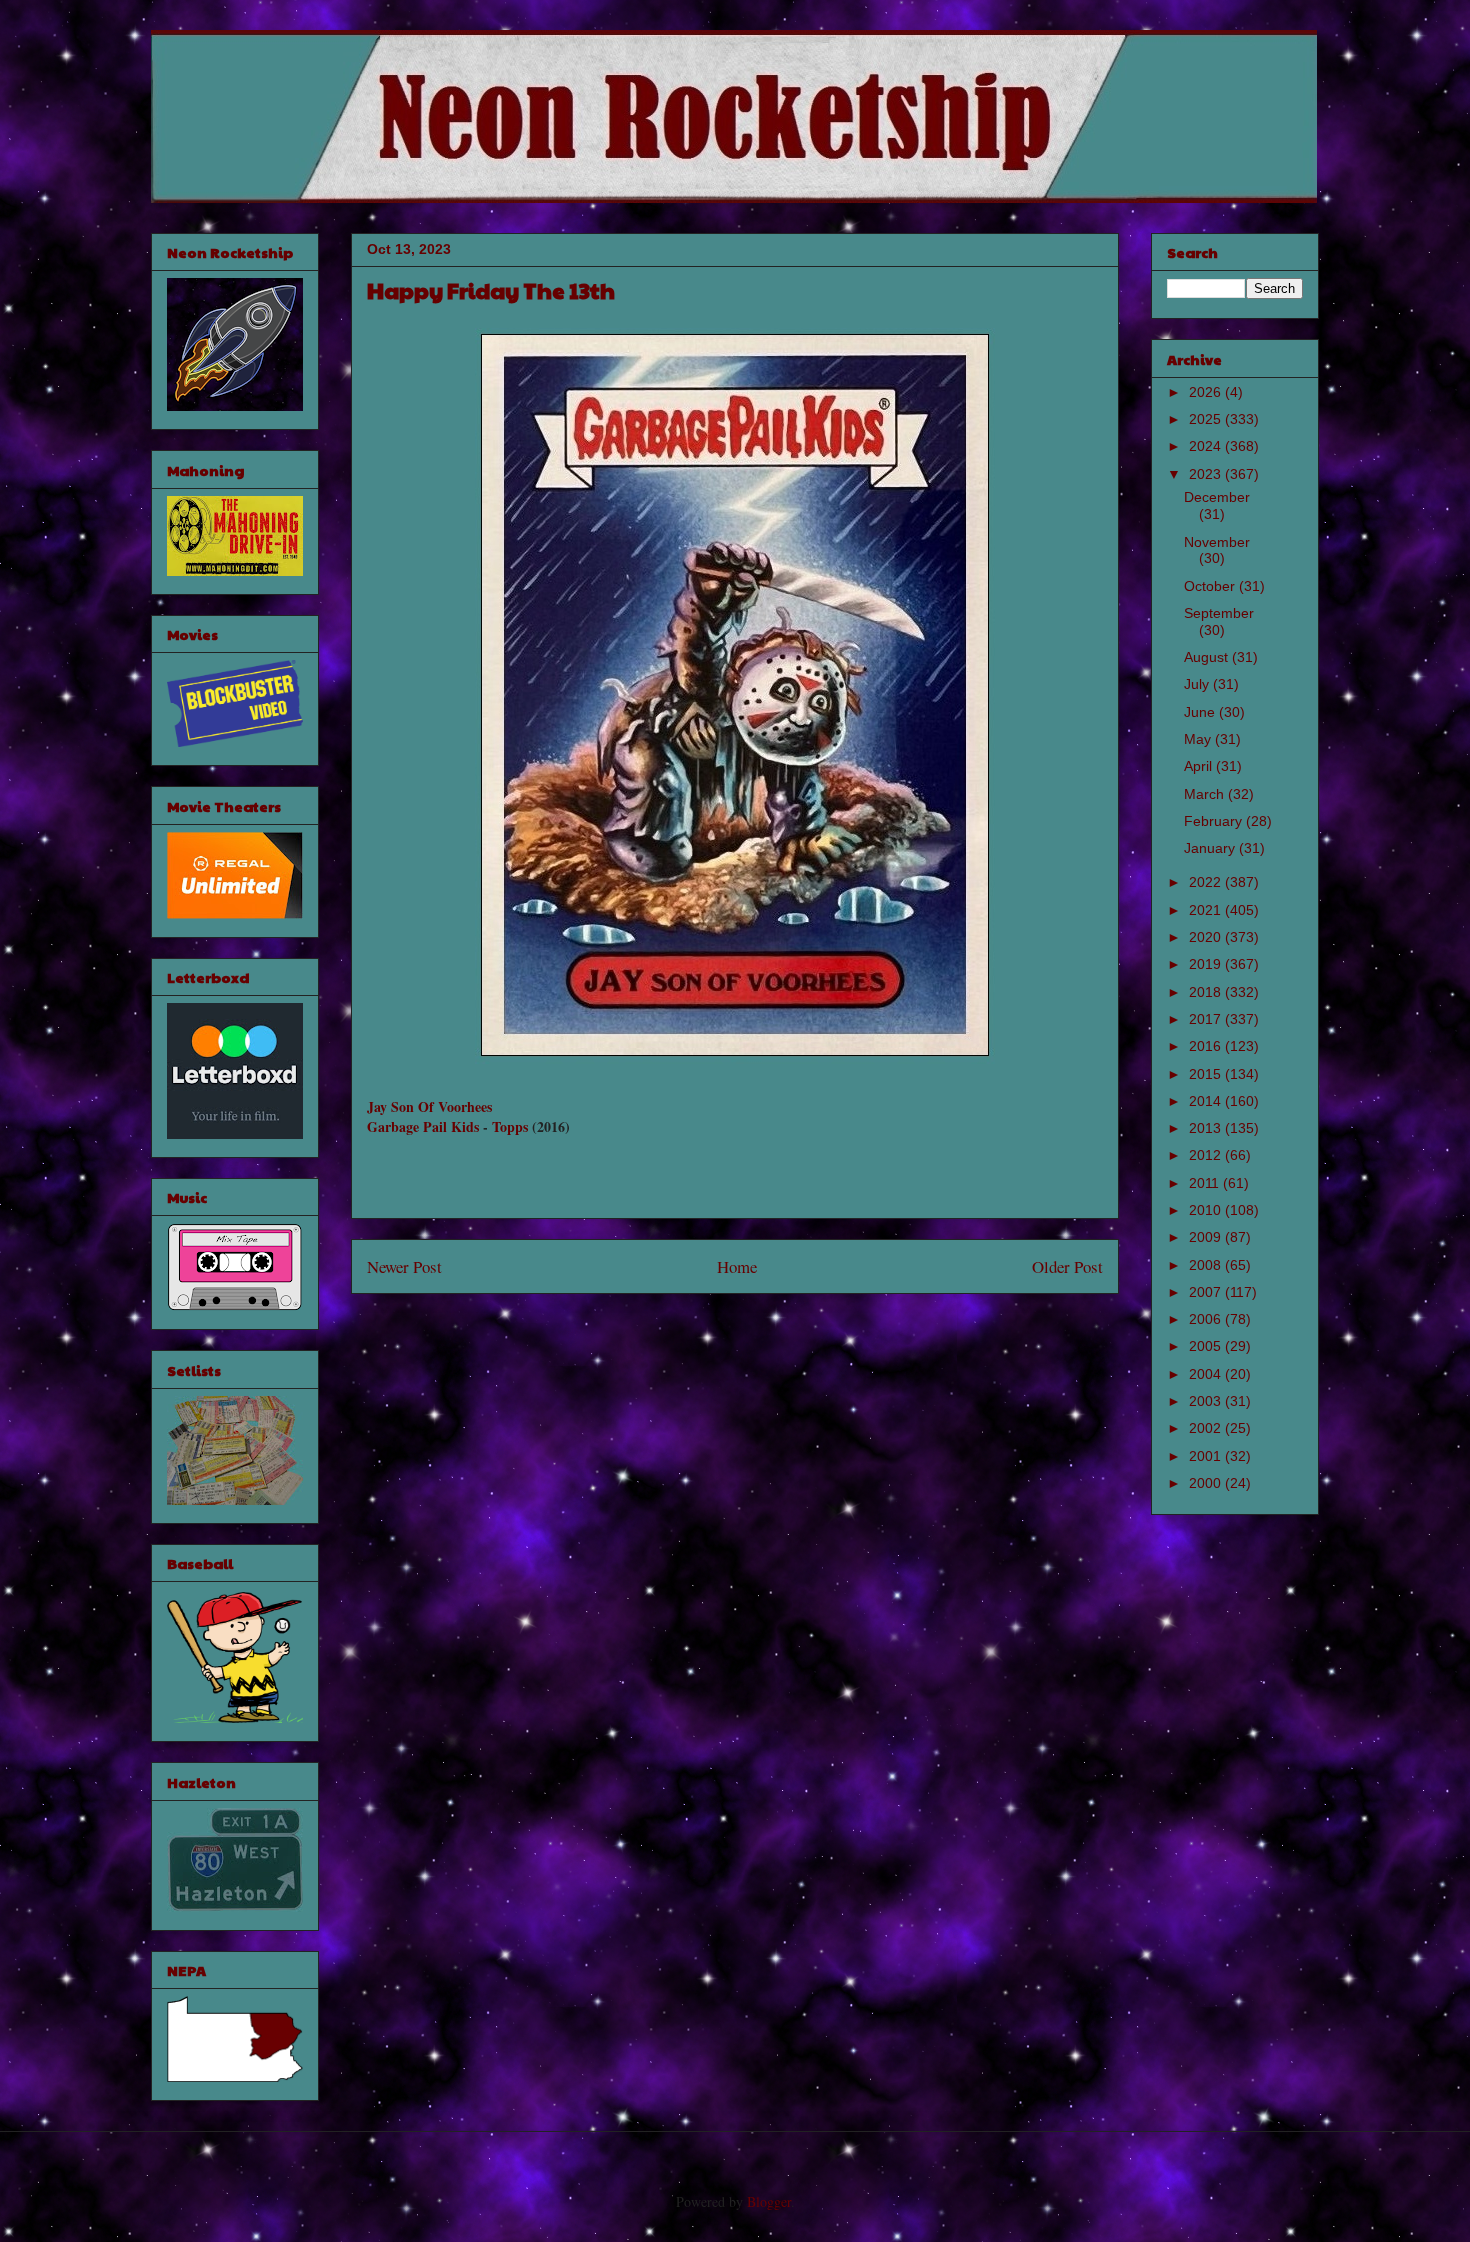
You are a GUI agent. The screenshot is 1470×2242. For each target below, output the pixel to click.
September (1219, 613)
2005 (1207, 1346)
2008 (1207, 1265)
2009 (1207, 1237)
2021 (1207, 910)
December (1217, 497)
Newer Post (404, 1266)
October (1211, 586)
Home (737, 1266)
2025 (1207, 419)
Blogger (769, 2201)
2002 (1207, 1428)
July (1198, 684)
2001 (1207, 1456)
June (1201, 712)
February (1215, 821)
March (1206, 794)
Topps (510, 1126)
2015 (1207, 1074)
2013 (1207, 1128)
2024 (1207, 446)
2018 (1207, 992)
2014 (1207, 1101)
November (1217, 542)
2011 (1206, 1183)
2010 (1207, 1210)
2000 (1207, 1483)
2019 (1207, 964)
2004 (1207, 1374)
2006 (1207, 1319)
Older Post (1067, 1266)
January (1211, 848)
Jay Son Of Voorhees (429, 1106)
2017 (1207, 1019)
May (1199, 739)
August (1208, 657)
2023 (1207, 474)
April (1200, 766)
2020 (1207, 937)
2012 (1207, 1155)
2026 (1207, 392)
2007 (1207, 1292)
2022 (1207, 882)
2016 (1207, 1046)
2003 (1207, 1401)
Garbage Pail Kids (423, 1126)
